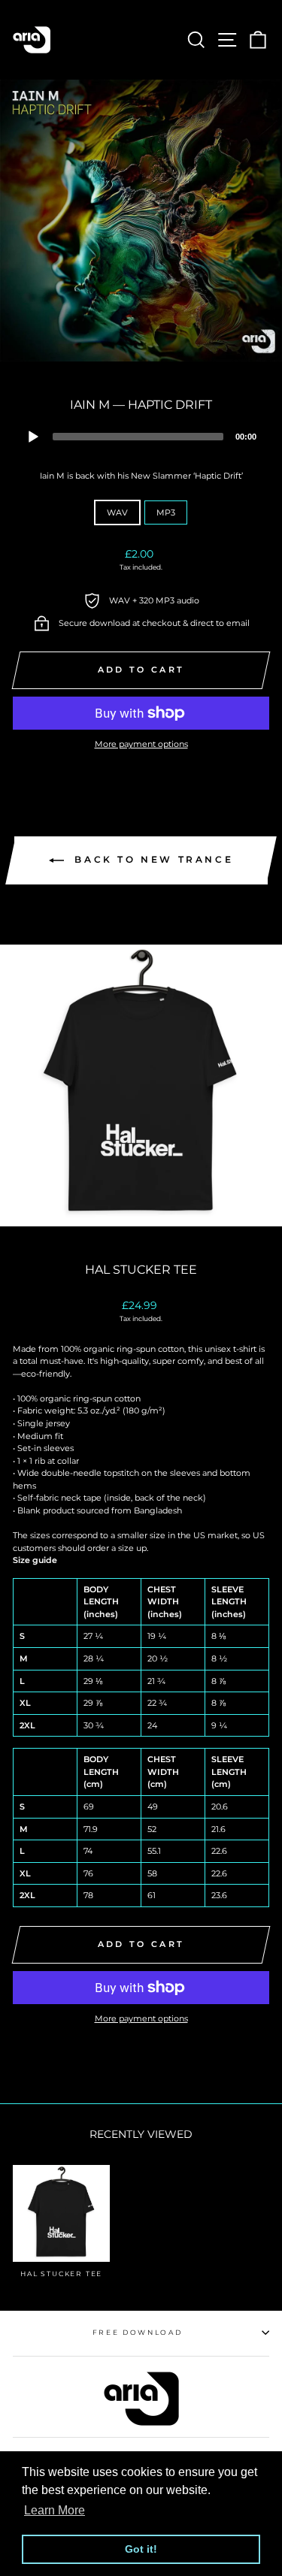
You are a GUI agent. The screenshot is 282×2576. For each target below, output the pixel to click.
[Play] (33, 437)
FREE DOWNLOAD (137, 2332)
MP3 (166, 512)
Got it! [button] (141, 2549)
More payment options (141, 744)
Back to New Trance (152, 860)
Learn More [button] (55, 2510)
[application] (141, 436)
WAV (117, 512)
